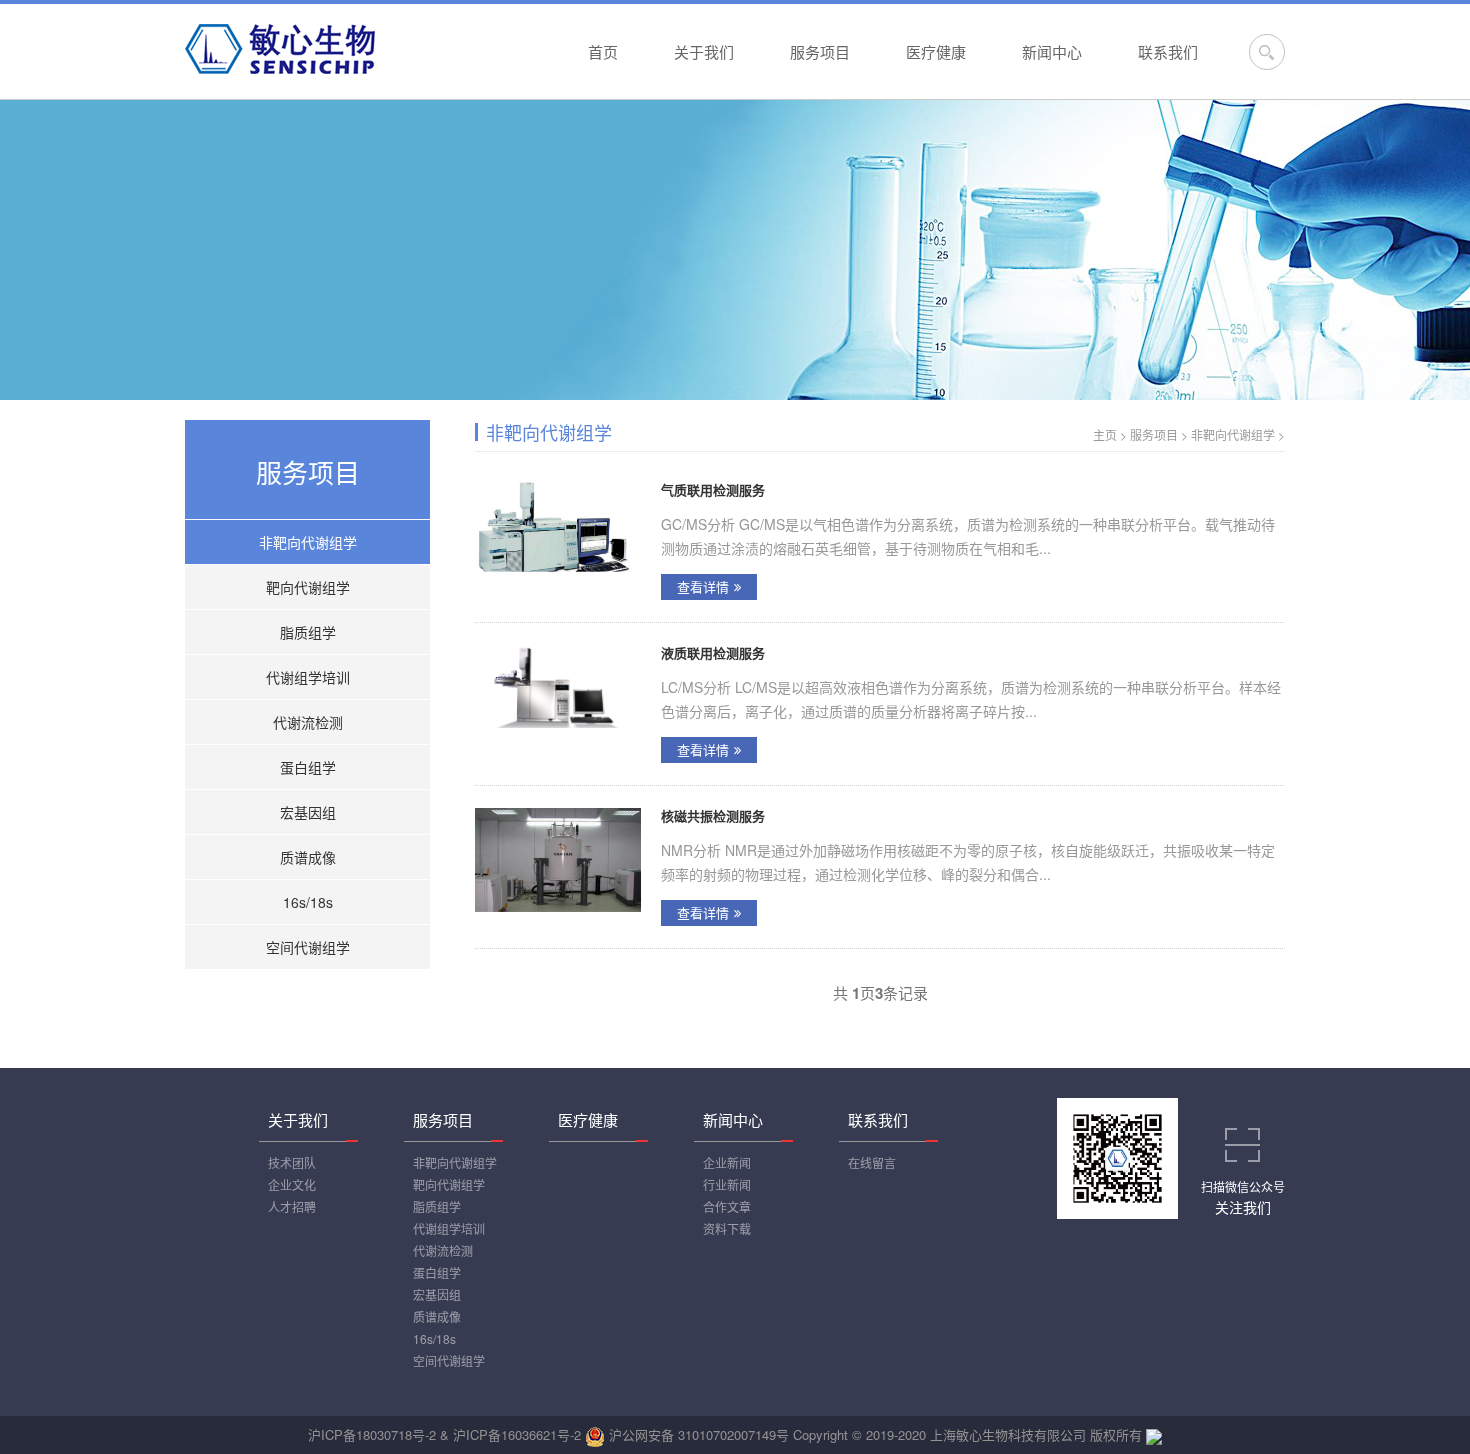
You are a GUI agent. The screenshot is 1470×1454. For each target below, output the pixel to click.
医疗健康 (936, 51)
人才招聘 (292, 1206)
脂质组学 (308, 632)
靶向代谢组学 (308, 587)
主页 (1105, 434)
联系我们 (1168, 51)
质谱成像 (308, 857)
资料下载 (727, 1228)
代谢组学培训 (308, 677)
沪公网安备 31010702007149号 (699, 1434)
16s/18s (308, 902)
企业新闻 (727, 1162)
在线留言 (872, 1162)
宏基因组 (308, 812)
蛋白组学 (308, 767)
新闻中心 (1052, 51)
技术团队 (292, 1162)
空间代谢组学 (308, 947)
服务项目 (820, 51)
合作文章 (727, 1206)
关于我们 (704, 51)
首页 (603, 51)
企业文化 (292, 1184)
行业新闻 (727, 1184)
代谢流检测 (308, 722)
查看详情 (703, 586)
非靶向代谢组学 (308, 542)
